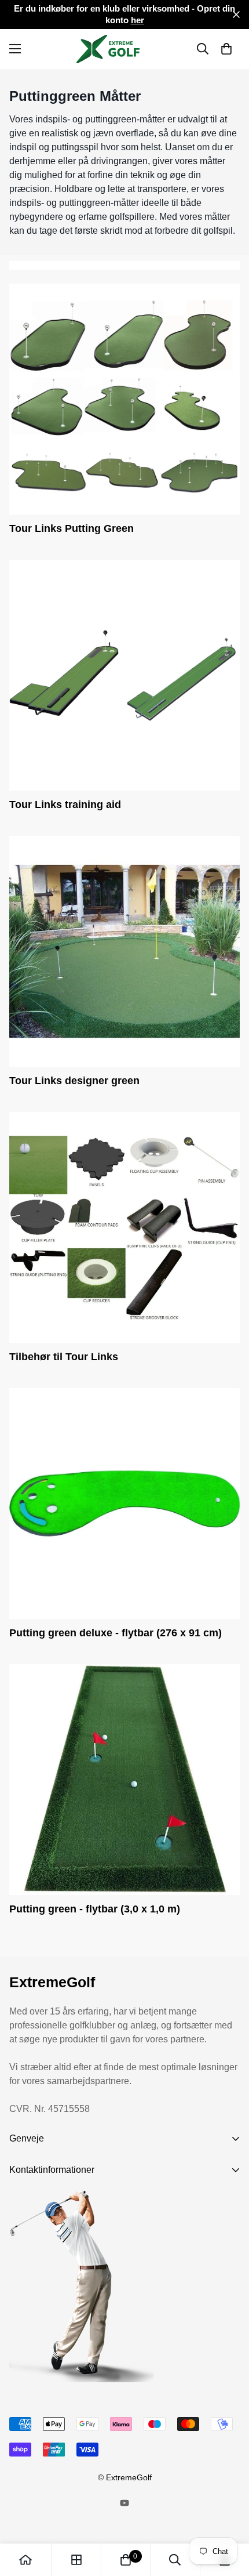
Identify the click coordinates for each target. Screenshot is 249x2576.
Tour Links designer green (74, 1081)
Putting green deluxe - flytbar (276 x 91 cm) (116, 1633)
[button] (226, 49)
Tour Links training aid (65, 805)
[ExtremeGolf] (125, 49)
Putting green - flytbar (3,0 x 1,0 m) (95, 1909)
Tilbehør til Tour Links (64, 1357)
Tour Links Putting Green (72, 528)
